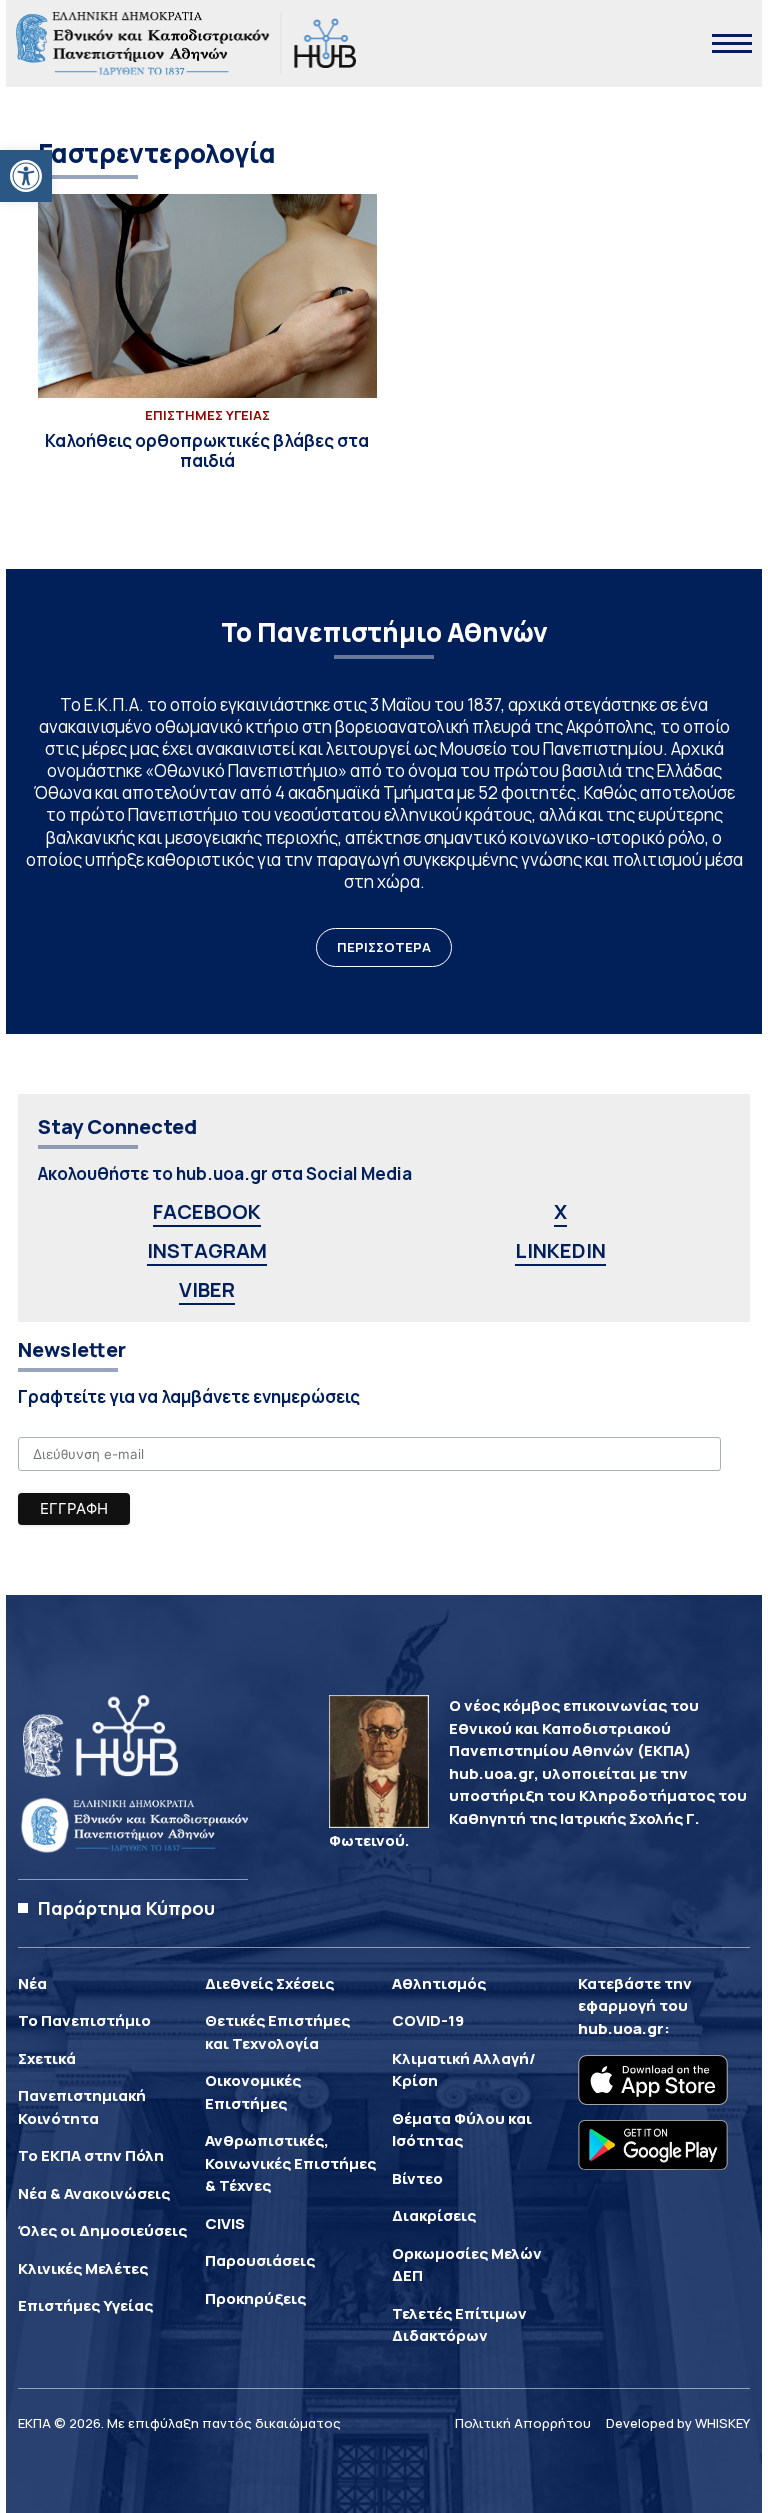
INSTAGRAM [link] (207, 1250)
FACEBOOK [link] (207, 1211)
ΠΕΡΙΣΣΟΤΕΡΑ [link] (384, 947)
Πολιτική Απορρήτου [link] (523, 2423)
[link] (26, 176)
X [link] (560, 1211)
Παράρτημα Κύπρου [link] (126, 1908)
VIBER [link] (207, 1289)
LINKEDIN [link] (560, 1250)
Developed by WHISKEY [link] (678, 2423)
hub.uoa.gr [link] (621, 2028)
